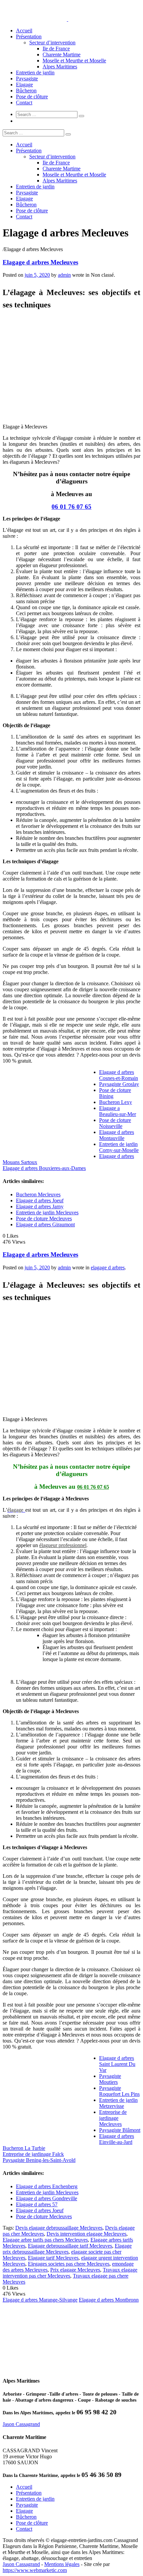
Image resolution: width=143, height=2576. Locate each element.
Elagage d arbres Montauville (117, 1135)
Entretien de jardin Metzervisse (118, 2103)
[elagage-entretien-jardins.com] (68, 19)
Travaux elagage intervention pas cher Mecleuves (70, 2273)
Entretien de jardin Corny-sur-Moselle (119, 1147)
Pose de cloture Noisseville (115, 1123)
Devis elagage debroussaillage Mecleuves (59, 2228)
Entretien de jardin (35, 73)
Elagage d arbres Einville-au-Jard (117, 2139)
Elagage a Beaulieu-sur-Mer (118, 1111)
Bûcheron (26, 91)
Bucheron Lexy (116, 1102)
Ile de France (56, 49)
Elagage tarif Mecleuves (53, 2258)
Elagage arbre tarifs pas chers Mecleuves (45, 2240)
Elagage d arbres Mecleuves (40, 262)
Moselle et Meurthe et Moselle (74, 61)
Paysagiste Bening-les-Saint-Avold (39, 2160)
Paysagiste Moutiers (110, 2079)
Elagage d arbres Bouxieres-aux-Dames (44, 1168)
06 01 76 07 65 (71, 507)
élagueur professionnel (63, 1545)
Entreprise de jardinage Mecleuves (113, 2118)
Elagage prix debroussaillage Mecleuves (67, 2249)
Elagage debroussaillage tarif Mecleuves (70, 2246)
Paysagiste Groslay (119, 1084)
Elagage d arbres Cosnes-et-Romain (119, 1075)
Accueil (24, 31)
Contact (24, 103)
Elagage (24, 85)
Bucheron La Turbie (24, 2148)
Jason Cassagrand (21, 2424)
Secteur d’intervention (52, 43)
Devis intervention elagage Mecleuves (86, 2234)
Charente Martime (62, 55)
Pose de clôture (32, 97)
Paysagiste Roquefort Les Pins (119, 2091)
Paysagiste (27, 79)
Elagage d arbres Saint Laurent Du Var (117, 2064)
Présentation (29, 37)
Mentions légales (62, 2564)
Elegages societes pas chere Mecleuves (69, 2264)
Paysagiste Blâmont (120, 2130)
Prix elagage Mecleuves (75, 2270)
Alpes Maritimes (60, 67)
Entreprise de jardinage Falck (33, 2154)
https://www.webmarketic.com (35, 2570)
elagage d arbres (108, 1267)
